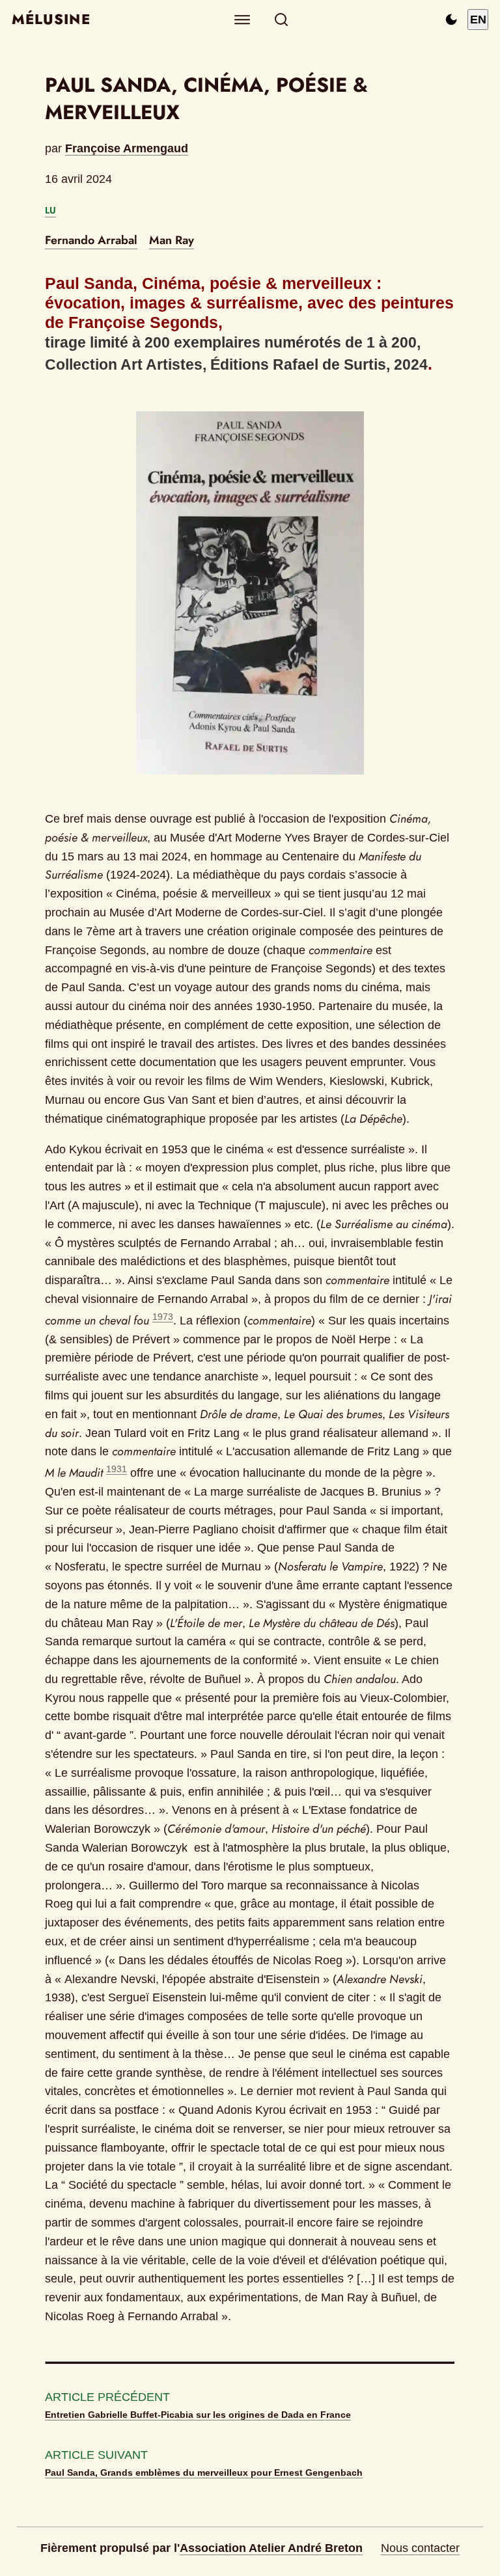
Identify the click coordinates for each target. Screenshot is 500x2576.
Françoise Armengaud (127, 148)
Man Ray (172, 240)
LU (50, 210)
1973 (163, 1317)
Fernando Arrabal (91, 240)
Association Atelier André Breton (271, 2548)
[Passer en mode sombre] (451, 20)
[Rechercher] (282, 20)
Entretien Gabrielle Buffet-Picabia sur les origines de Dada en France (198, 2415)
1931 (117, 1469)
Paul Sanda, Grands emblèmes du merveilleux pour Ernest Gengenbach (204, 2473)
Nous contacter (420, 2548)
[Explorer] (243, 20)
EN (478, 20)
